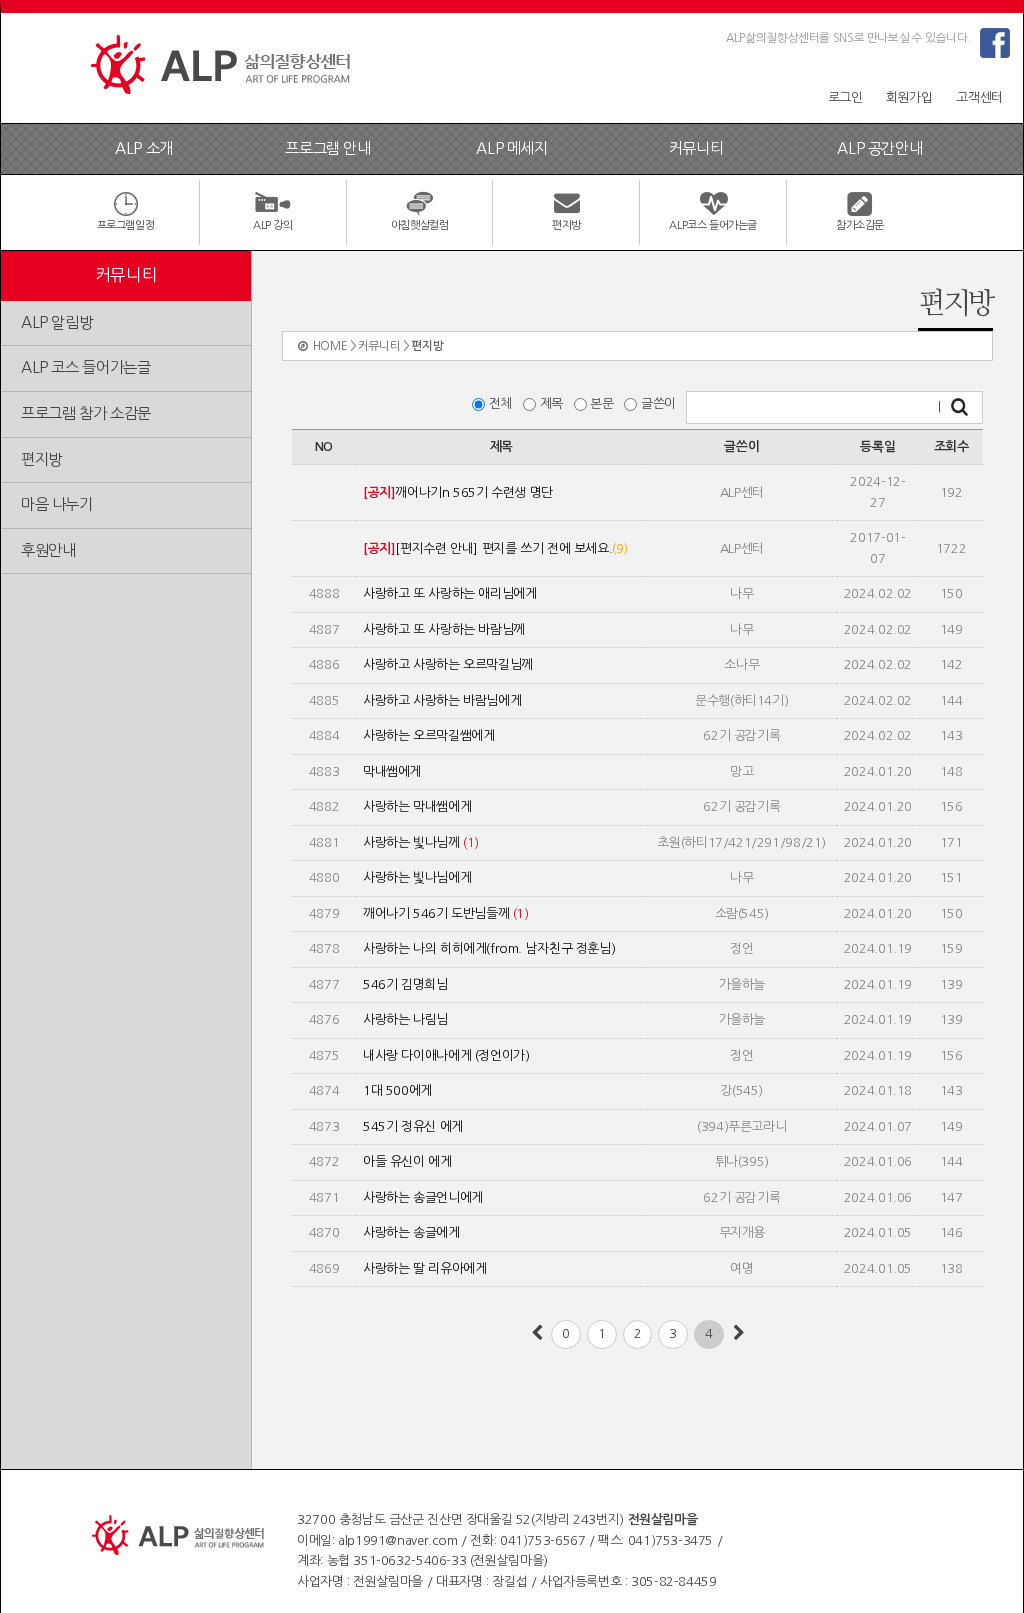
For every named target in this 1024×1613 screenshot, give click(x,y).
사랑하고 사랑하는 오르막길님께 (448, 664)
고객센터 (979, 97)
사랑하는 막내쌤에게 (417, 806)
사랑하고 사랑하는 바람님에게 (442, 700)
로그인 (845, 97)
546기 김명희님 (405, 984)
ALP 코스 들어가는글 (85, 367)
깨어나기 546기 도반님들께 (446, 913)
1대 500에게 (397, 1090)
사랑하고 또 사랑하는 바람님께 (444, 629)
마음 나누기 (57, 504)
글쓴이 (662, 403)
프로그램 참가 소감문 (86, 413)
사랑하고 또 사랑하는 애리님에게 (449, 593)
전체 (504, 403)
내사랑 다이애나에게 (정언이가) (446, 1055)
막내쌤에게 (392, 771)
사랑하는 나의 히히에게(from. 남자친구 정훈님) (489, 948)
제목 (555, 403)
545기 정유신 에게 (413, 1126)
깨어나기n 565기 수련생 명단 (458, 492)
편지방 (41, 459)
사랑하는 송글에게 (411, 1232)
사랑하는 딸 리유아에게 (424, 1268)
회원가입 (909, 97)
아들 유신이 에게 (407, 1161)
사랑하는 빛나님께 (421, 842)
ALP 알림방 (56, 322)
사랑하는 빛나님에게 (417, 877)
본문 (605, 403)
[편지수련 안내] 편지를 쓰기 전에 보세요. (495, 548)
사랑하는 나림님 (405, 1019)
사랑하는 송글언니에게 (423, 1197)
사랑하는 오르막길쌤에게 (428, 735)
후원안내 (48, 550)
